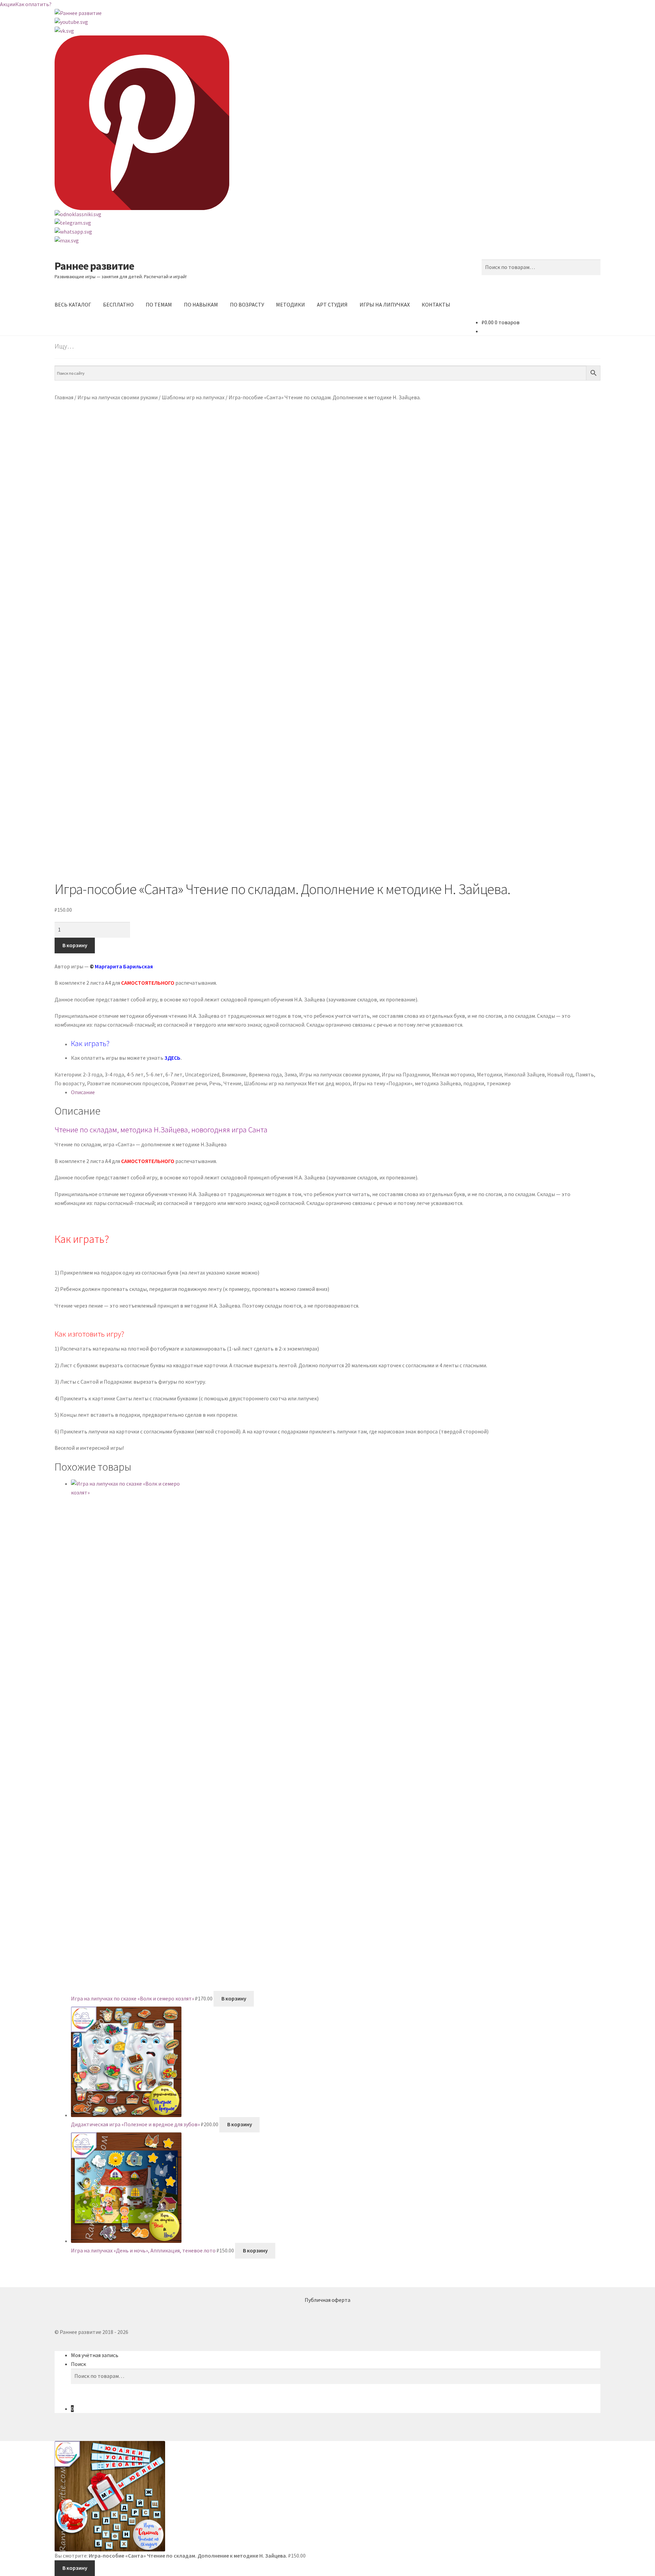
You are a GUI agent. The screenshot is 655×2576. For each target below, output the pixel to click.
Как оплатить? (33, 4)
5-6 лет (155, 1074)
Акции (8, 4)
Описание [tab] (83, 1092)
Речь (215, 1083)
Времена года (265, 1074)
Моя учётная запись (95, 2355)
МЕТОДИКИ (290, 304)
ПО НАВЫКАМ (201, 304)
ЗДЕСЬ (172, 1058)
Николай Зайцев (525, 1074)
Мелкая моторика (453, 1074)
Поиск (78, 2364)
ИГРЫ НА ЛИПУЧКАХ (385, 304)
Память (585, 1074)
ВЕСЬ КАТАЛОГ (73, 304)
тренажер (499, 1083)
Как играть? (90, 1043)
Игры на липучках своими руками (118, 397)
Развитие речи (189, 1083)
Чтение (232, 1083)
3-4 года (114, 1074)
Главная (64, 397)
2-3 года (93, 1074)
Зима (290, 1074)
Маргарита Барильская (124, 966)
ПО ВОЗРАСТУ (247, 304)
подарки (474, 1083)
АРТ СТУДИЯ (332, 304)
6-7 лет (174, 1074)
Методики (489, 1074)
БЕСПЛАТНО (118, 304)
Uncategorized (202, 1074)
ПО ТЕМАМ (159, 304)
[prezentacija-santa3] (327, 809)
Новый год (560, 1074)
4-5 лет (135, 1074)
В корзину (75, 945)
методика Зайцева (438, 1083)
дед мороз (338, 1083)
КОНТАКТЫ (436, 304)
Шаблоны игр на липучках (193, 397)
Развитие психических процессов (128, 1083)
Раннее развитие (94, 266)
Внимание (234, 1074)
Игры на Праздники (406, 1074)
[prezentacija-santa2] (327, 614)
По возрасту (70, 1083)
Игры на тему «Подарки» (383, 1083)
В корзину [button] (234, 1998)
